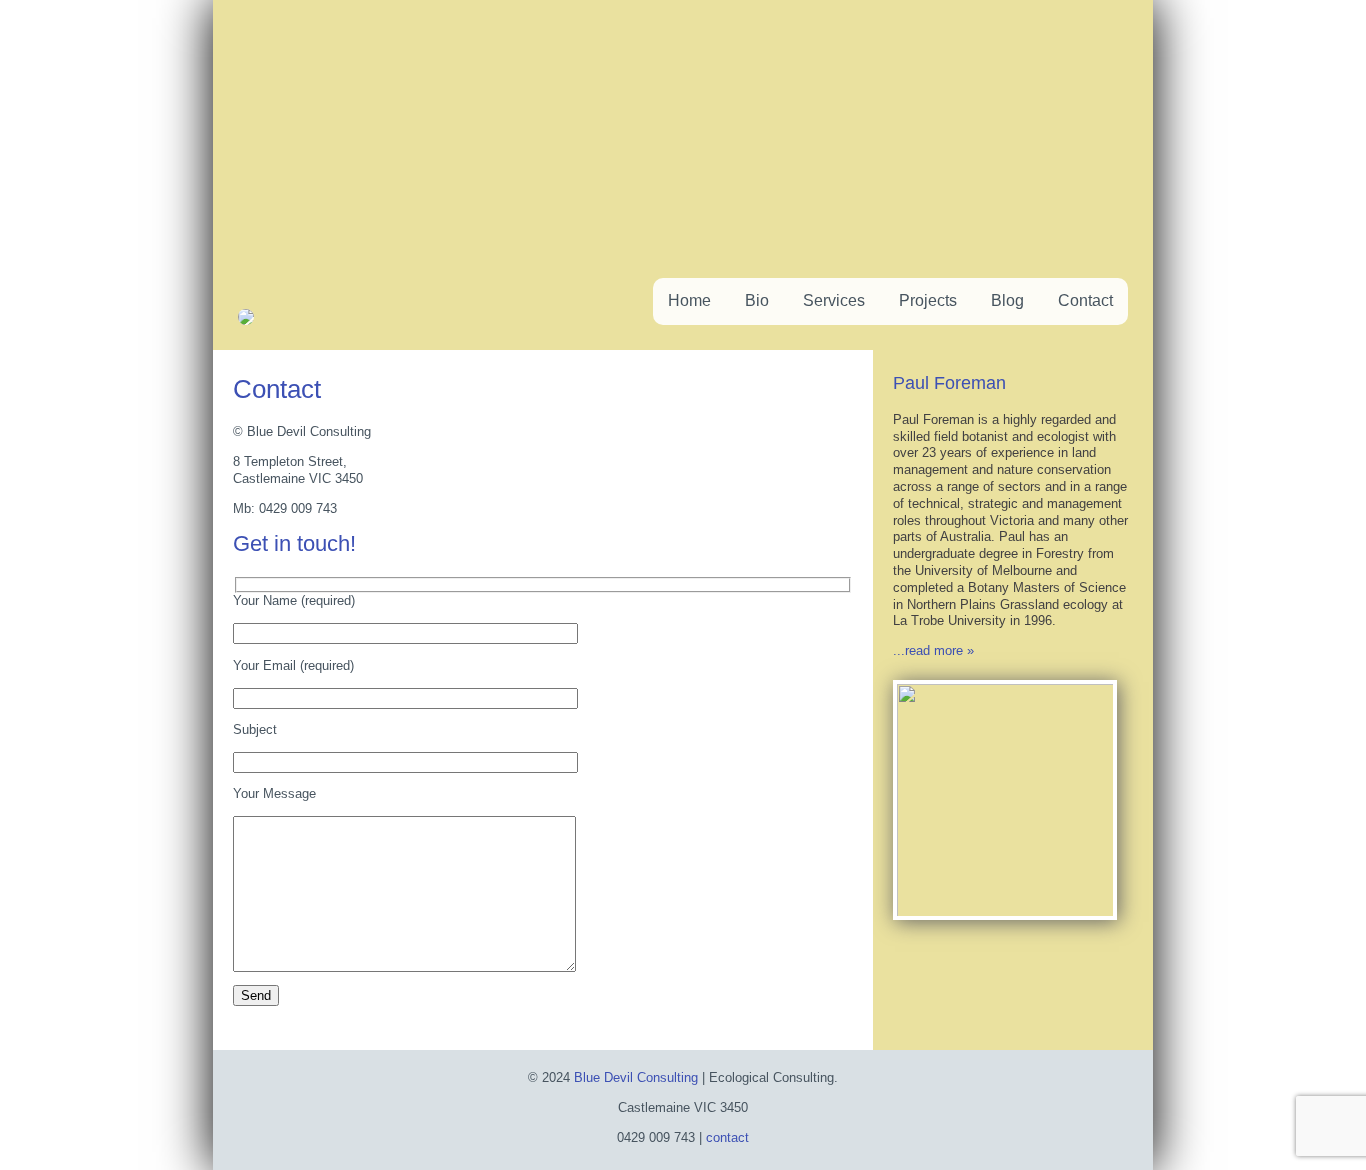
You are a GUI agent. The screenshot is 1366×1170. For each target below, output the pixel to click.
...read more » (933, 650)
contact (727, 1137)
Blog (1007, 300)
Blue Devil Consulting (636, 1077)
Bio (757, 300)
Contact (1085, 300)
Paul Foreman (949, 382)
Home (689, 300)
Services (834, 300)
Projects (928, 300)
